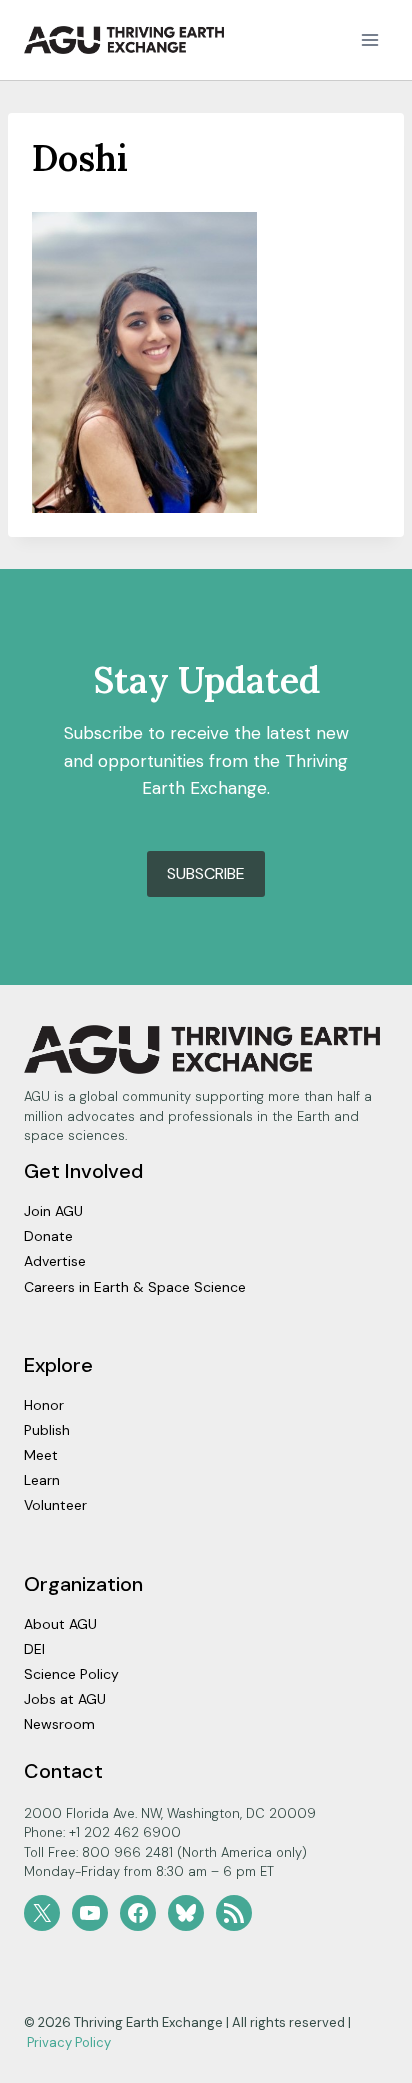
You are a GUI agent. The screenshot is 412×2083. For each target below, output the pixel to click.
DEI (34, 1649)
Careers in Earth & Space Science (135, 1287)
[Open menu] (369, 39)
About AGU (60, 1624)
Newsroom (59, 1724)
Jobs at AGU (65, 1699)
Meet (41, 1455)
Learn (42, 1480)
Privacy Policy (69, 2042)
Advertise (55, 1261)
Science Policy (71, 1674)
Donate (48, 1236)
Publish (47, 1430)
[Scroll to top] (361, 2062)
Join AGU (53, 1211)
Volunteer (55, 1505)
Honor (44, 1405)
